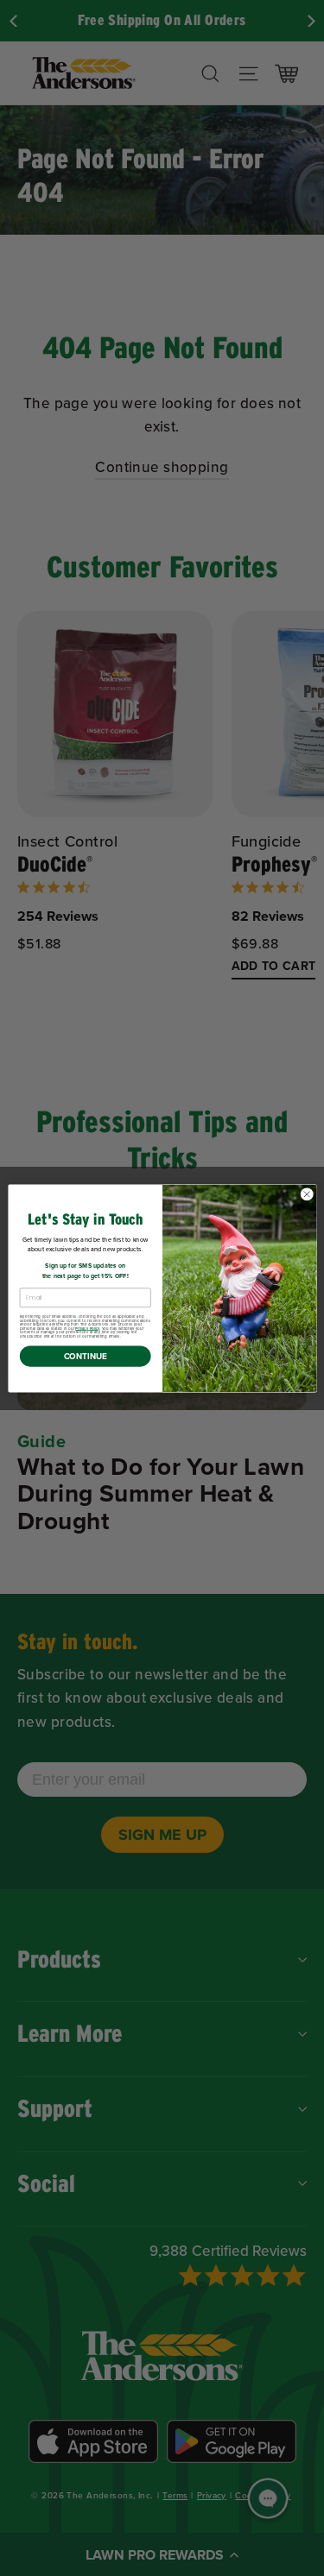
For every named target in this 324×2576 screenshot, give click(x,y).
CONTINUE (85, 1356)
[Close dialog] (307, 1194)
